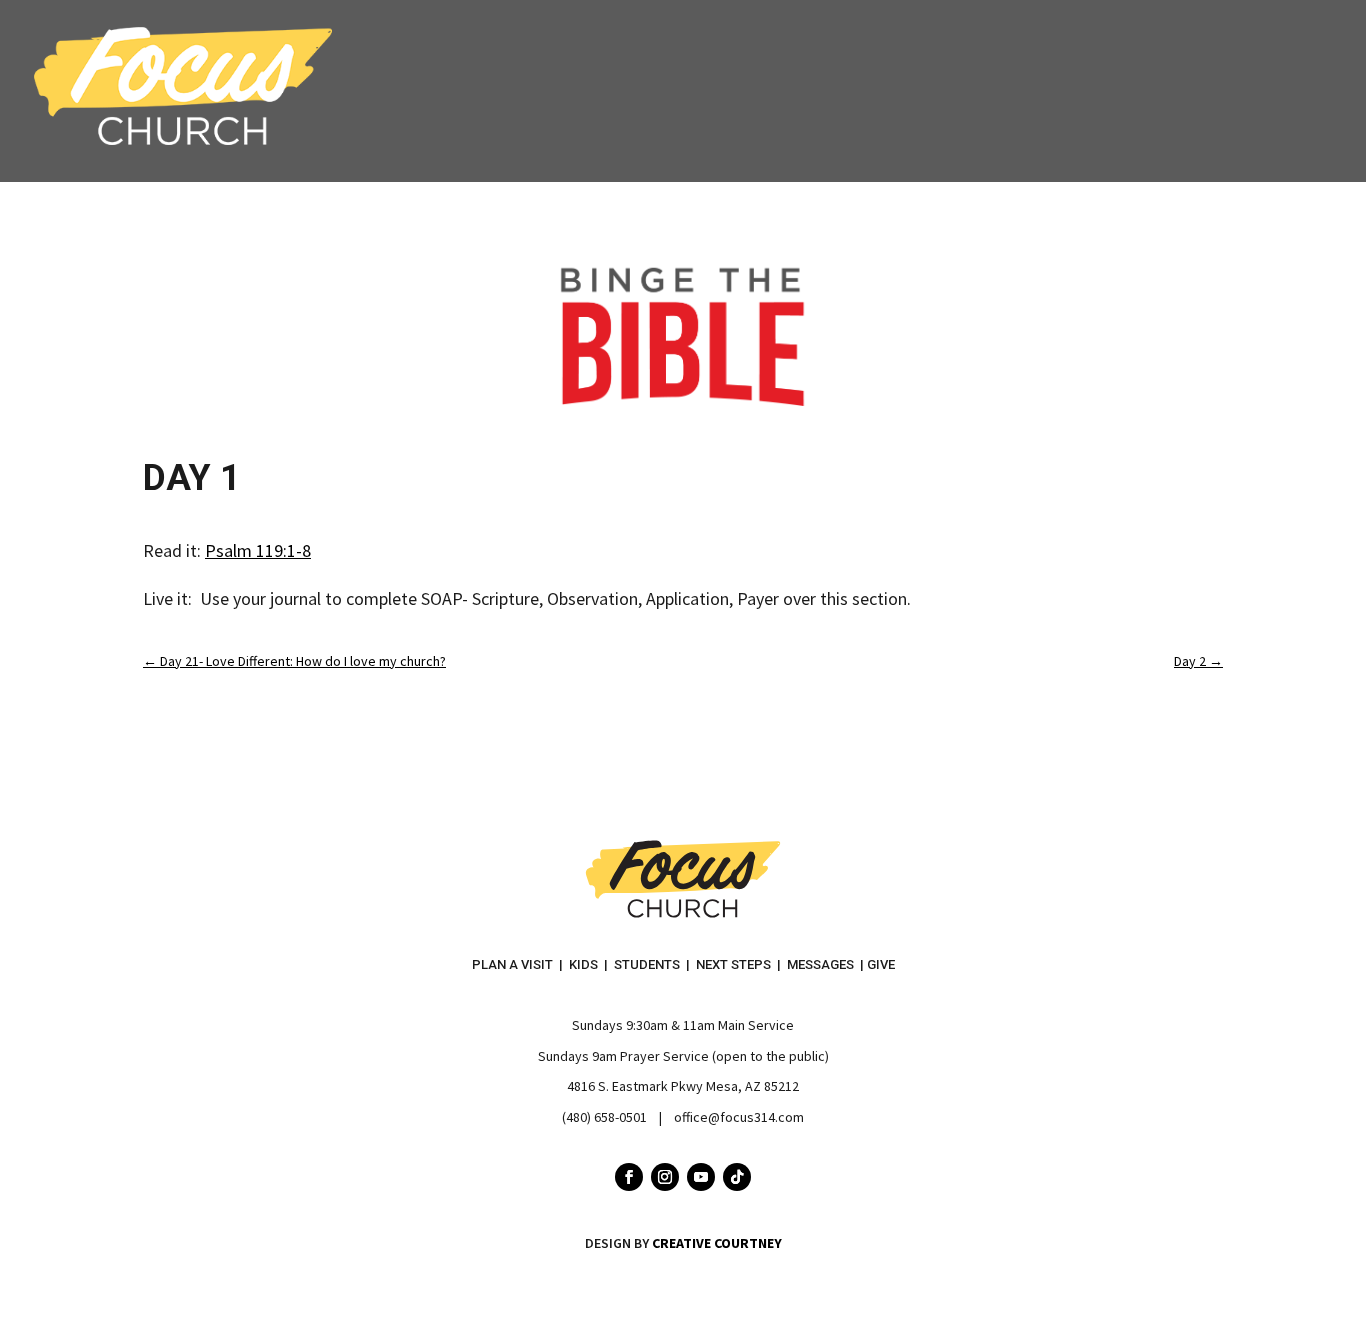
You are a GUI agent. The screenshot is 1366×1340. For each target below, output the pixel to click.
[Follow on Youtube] (701, 1177)
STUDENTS (647, 964)
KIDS (583, 964)
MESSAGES (820, 964)
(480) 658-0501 (604, 1117)
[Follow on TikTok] (737, 1177)
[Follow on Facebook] (629, 1177)
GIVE (881, 964)
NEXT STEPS (733, 964)
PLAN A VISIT (512, 964)
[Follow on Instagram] (665, 1177)
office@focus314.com (739, 1117)
